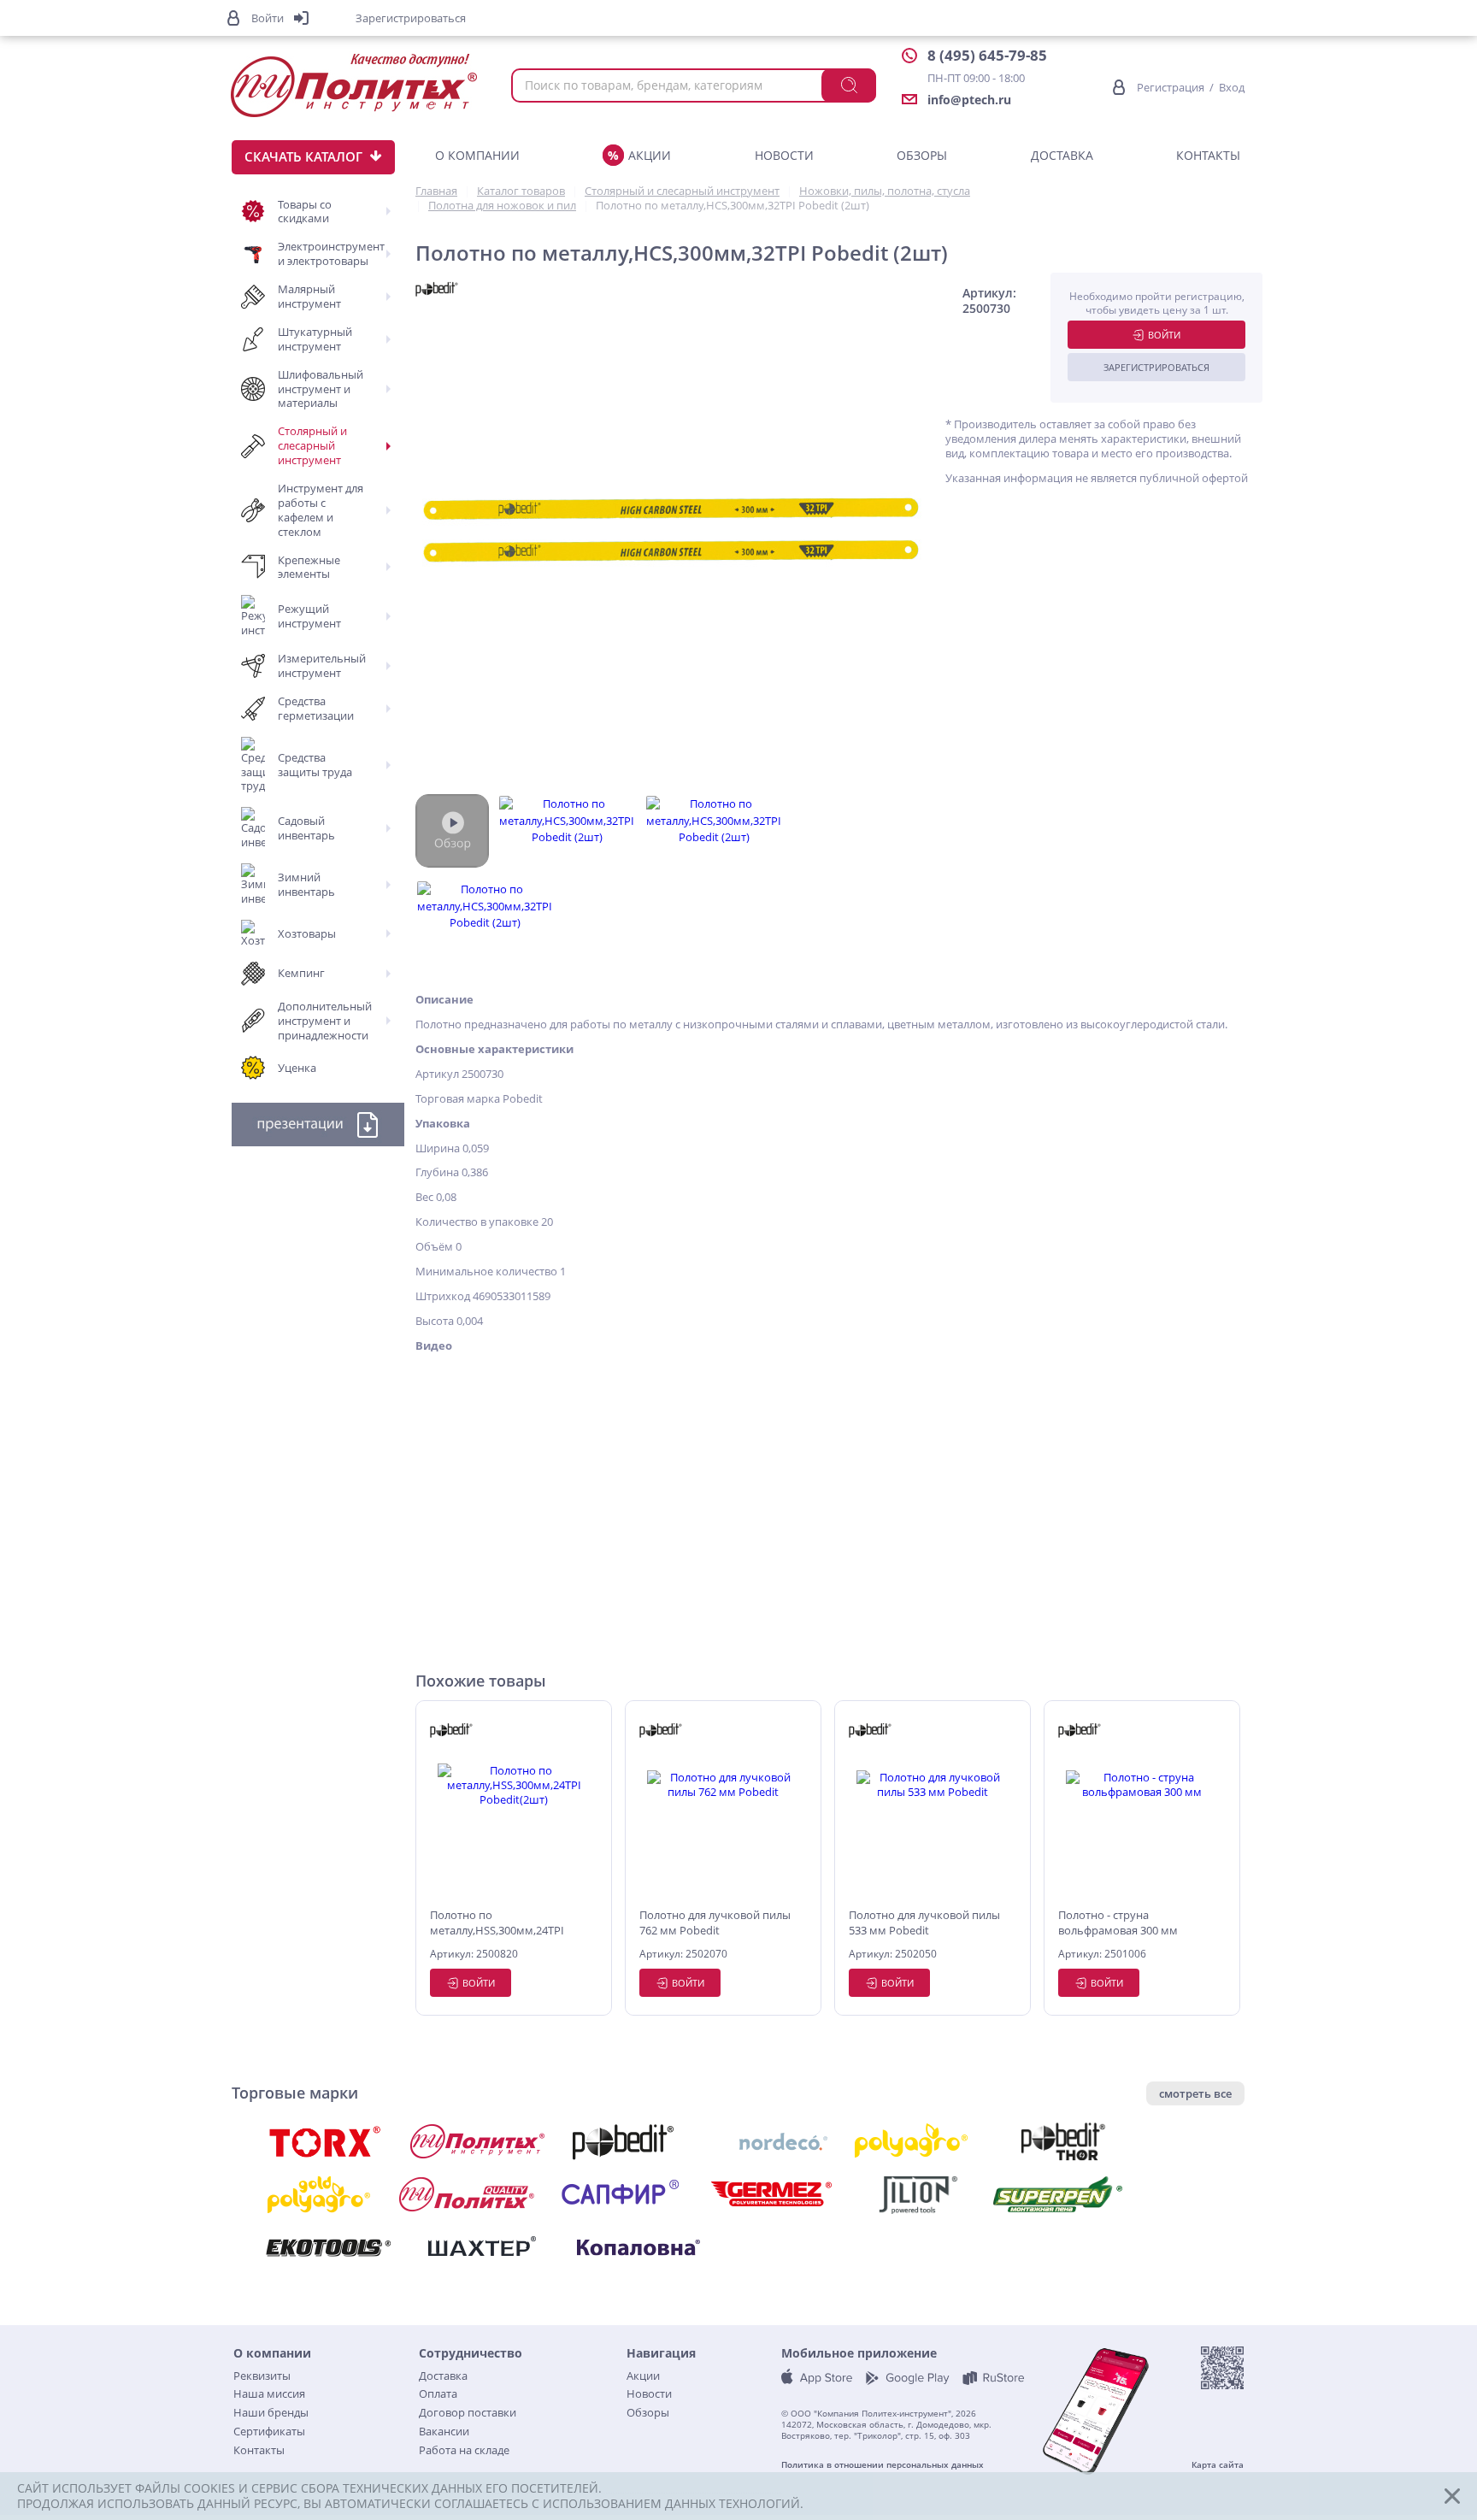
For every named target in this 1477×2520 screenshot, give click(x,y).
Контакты (1208, 155)
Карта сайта (1218, 2465)
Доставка (1062, 155)
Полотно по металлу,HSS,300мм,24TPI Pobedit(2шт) (497, 1923)
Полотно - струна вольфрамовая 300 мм (1118, 1922)
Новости (784, 155)
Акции (650, 155)
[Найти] (849, 85)
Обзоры (922, 155)
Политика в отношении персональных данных (883, 2465)
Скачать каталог (303, 156)
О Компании (477, 155)
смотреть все (1195, 2093)
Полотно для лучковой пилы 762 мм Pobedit (715, 1922)
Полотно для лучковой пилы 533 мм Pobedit (924, 1922)
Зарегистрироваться (1156, 367)
